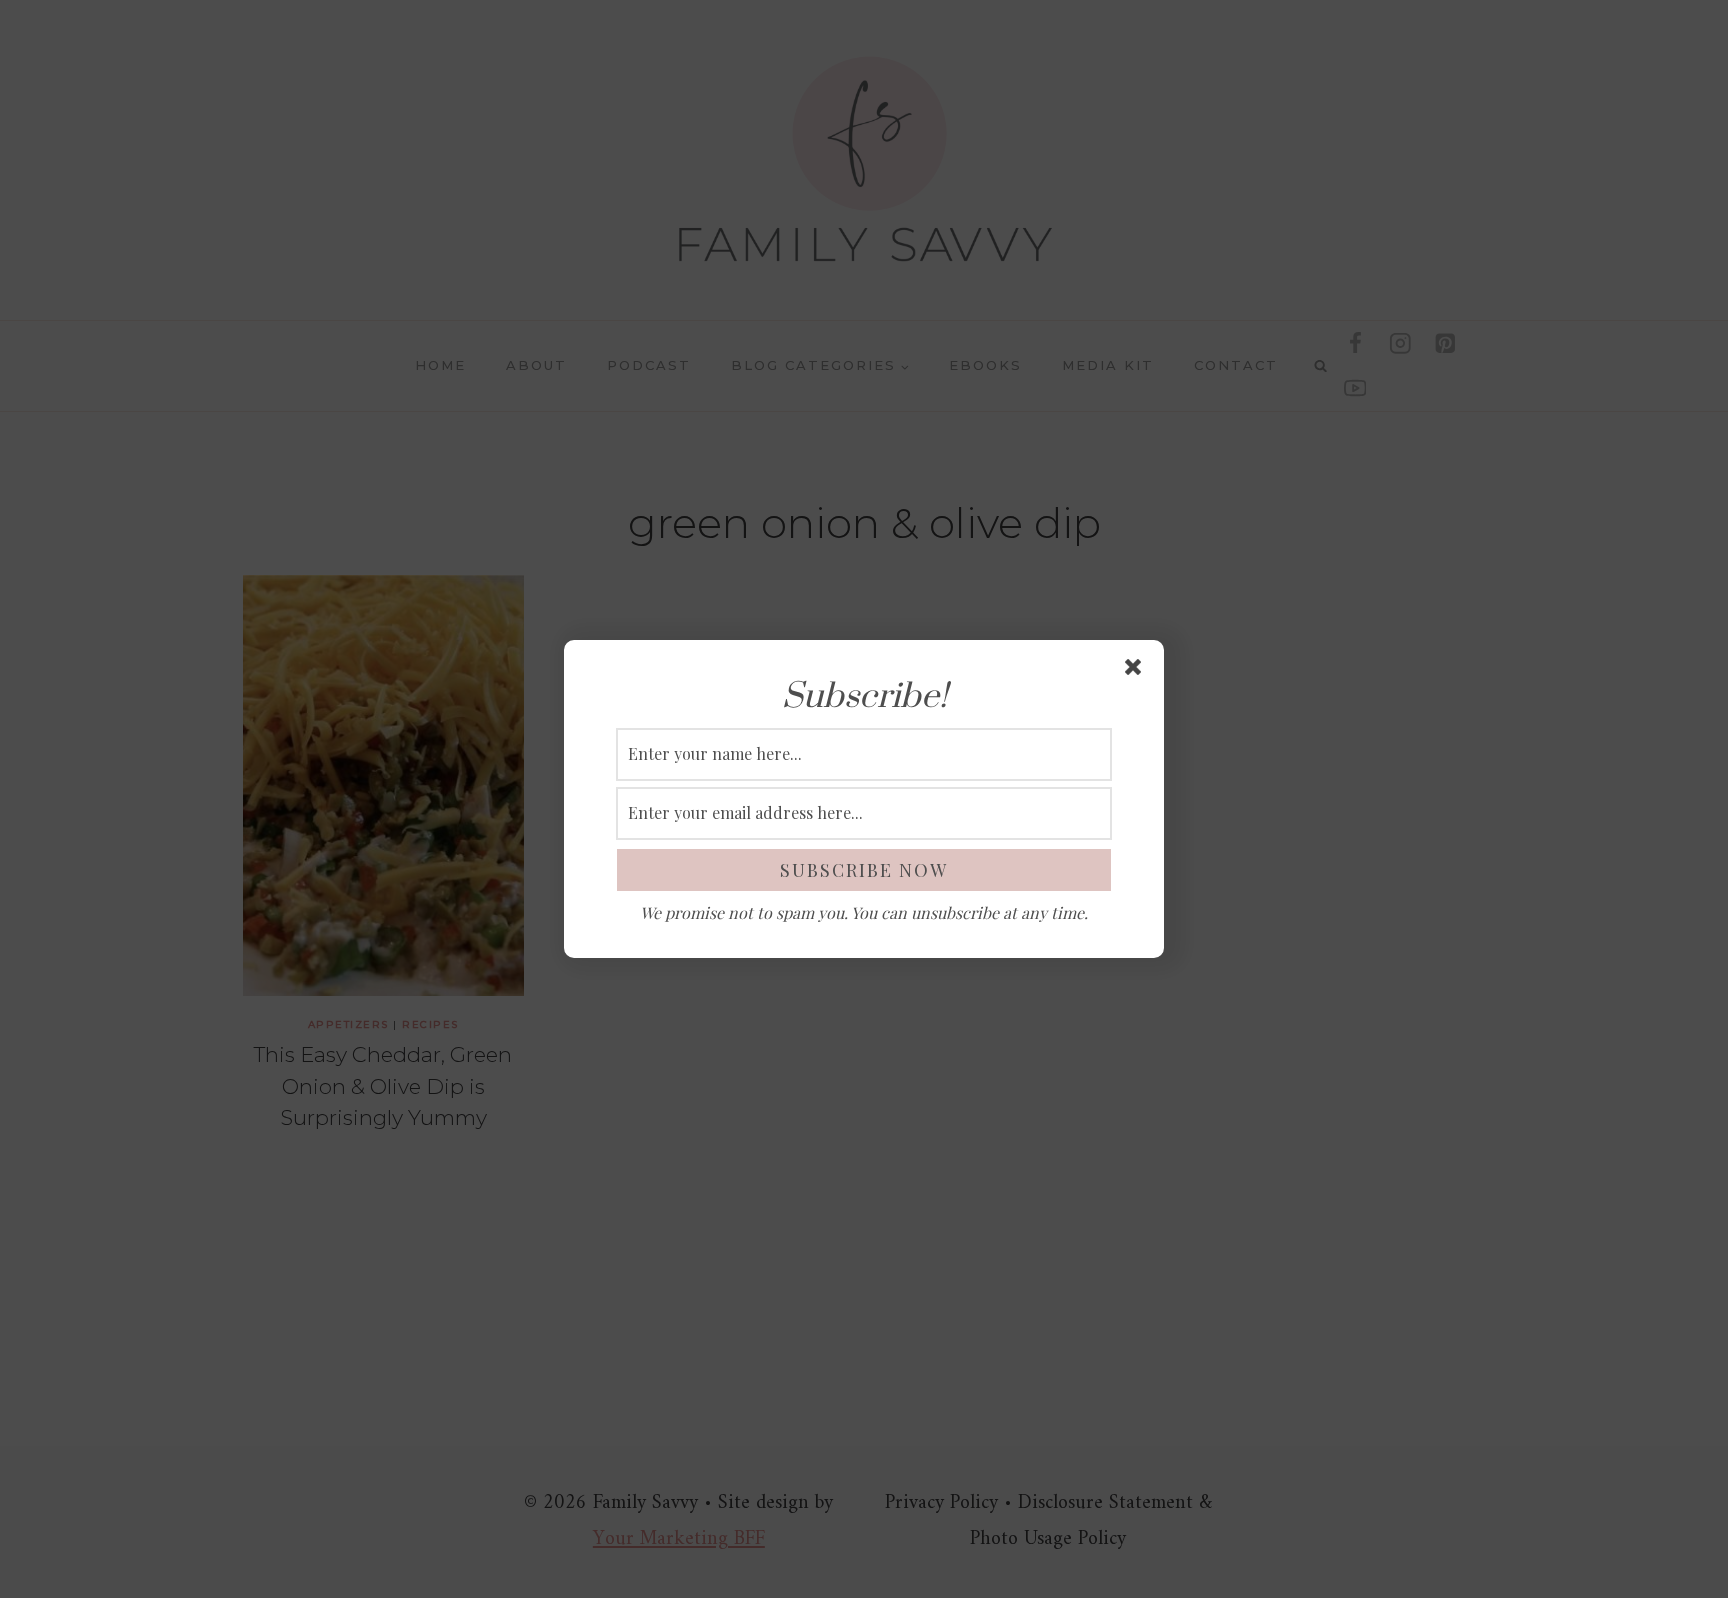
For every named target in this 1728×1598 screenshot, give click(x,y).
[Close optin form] (1137, 671)
